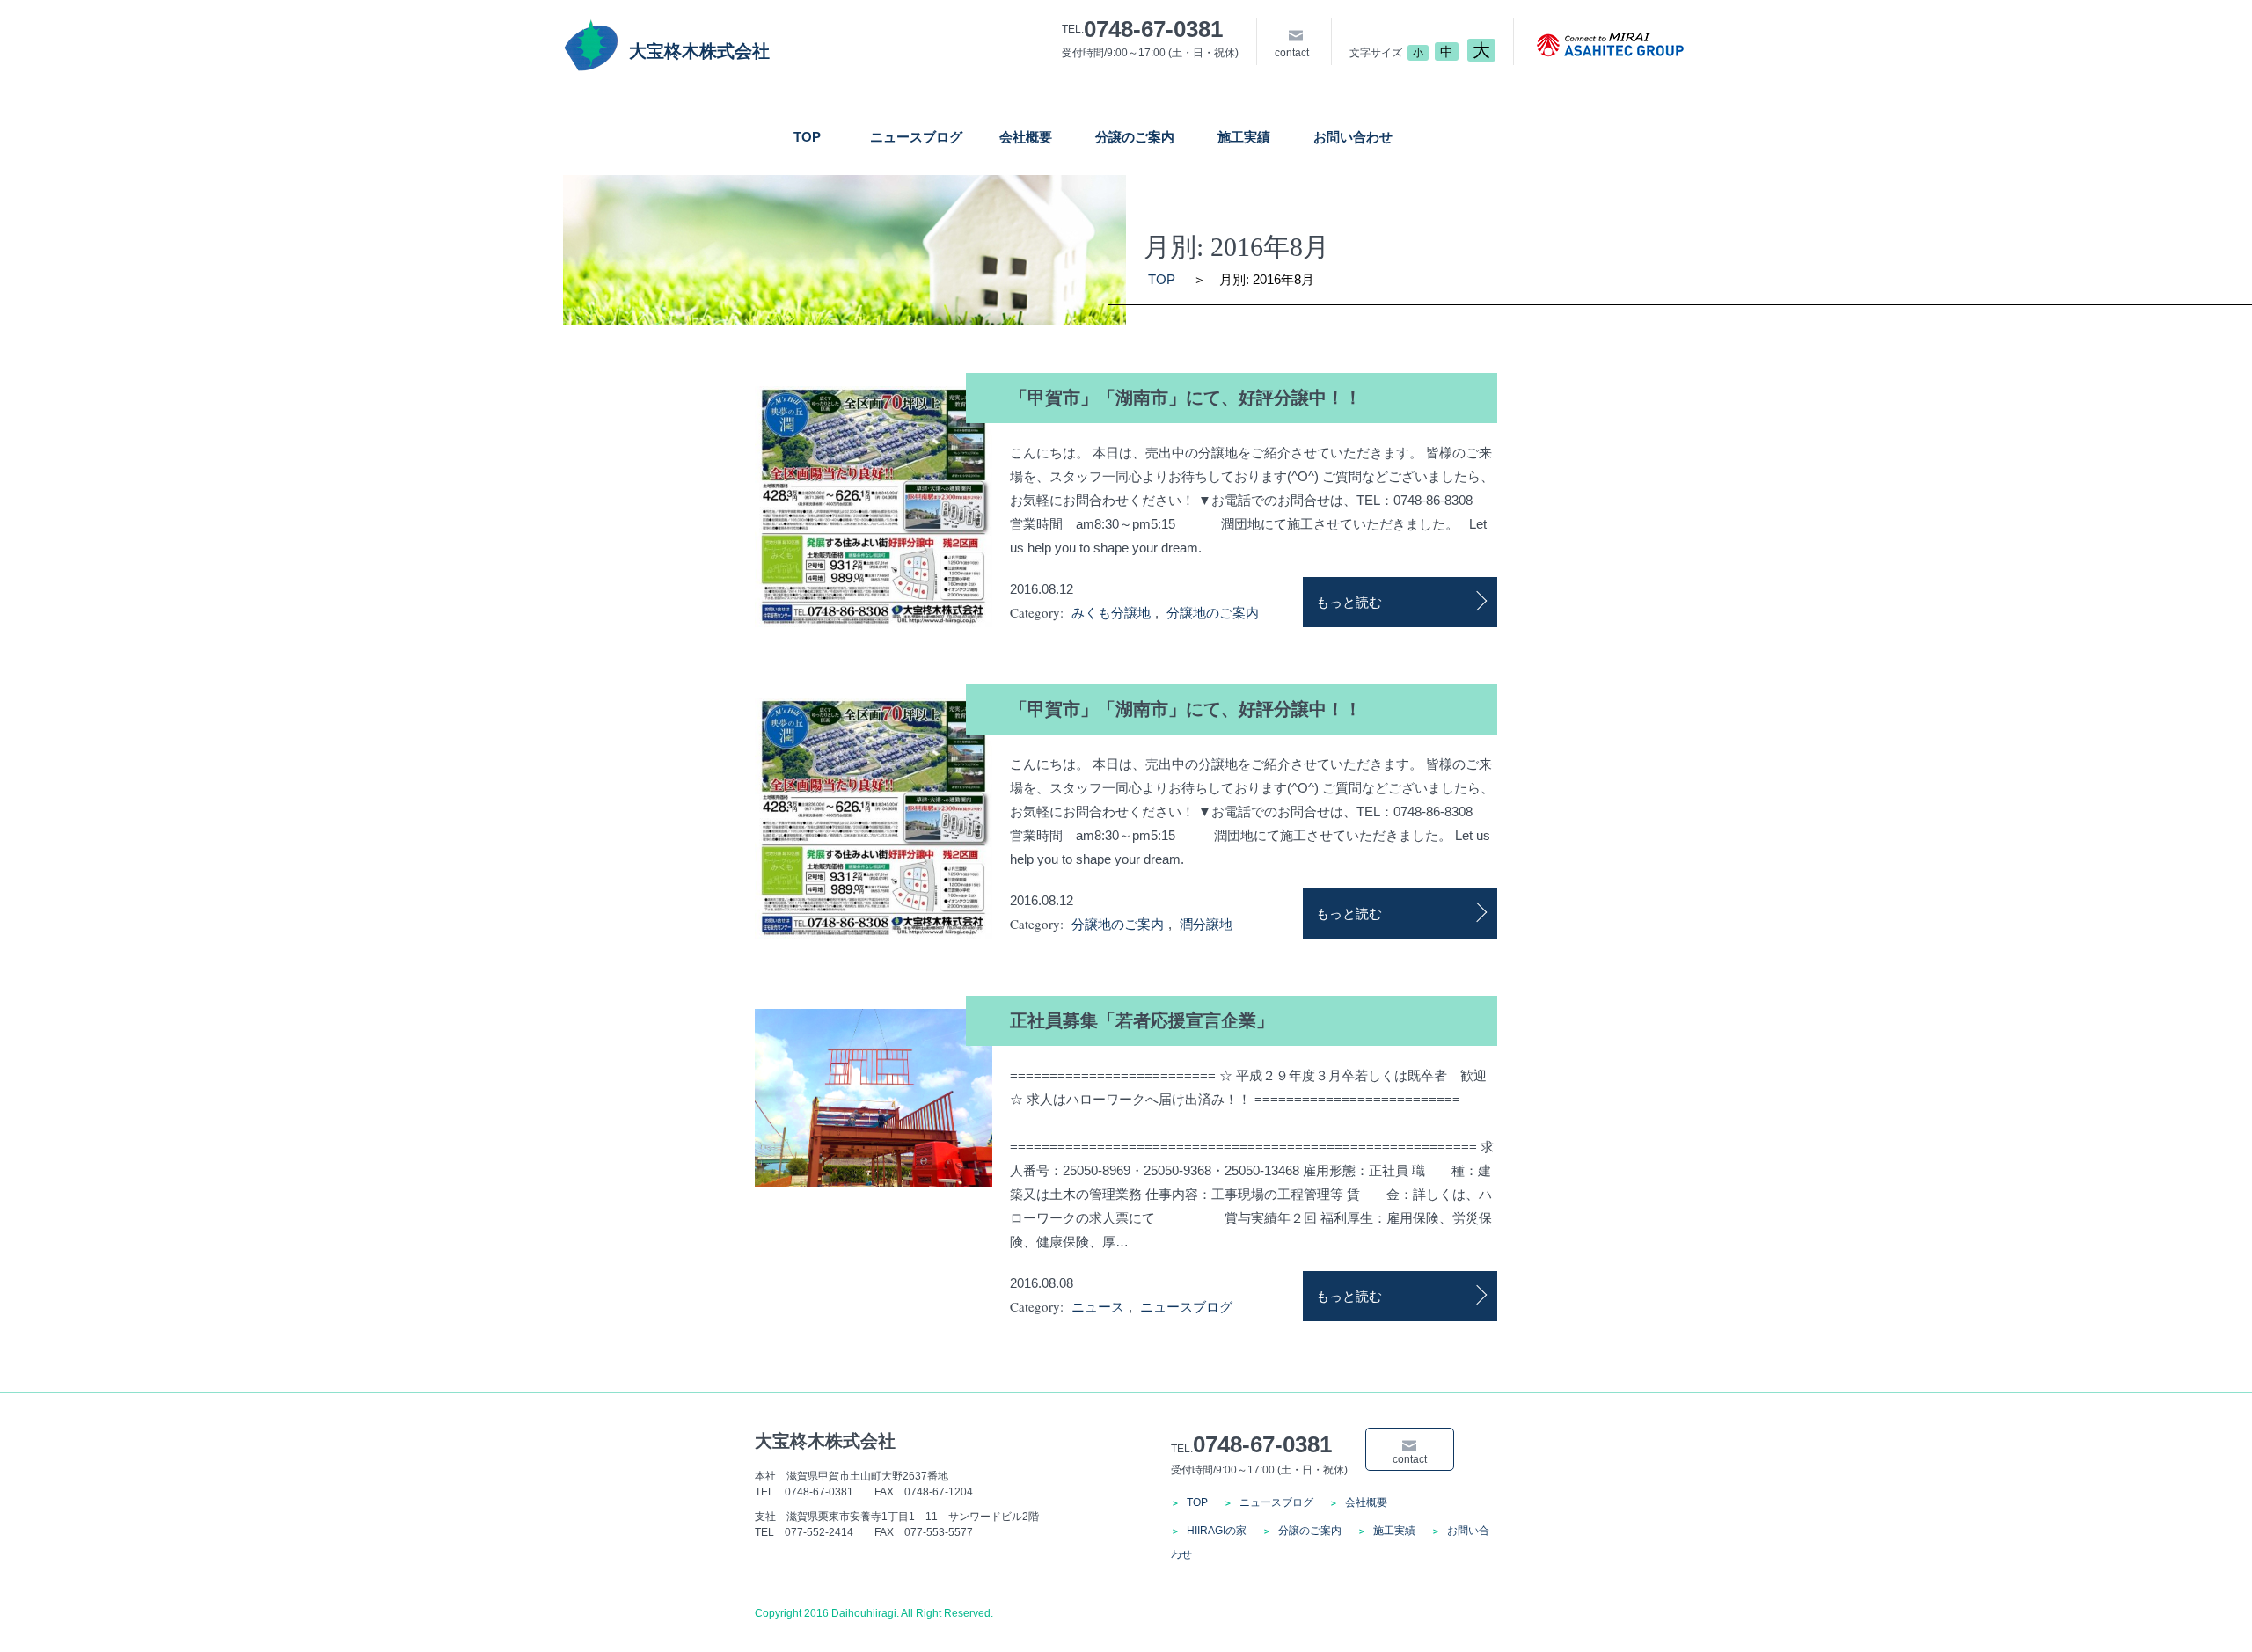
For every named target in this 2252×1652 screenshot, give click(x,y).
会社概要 (1026, 137)
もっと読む (1349, 602)
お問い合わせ (1353, 137)
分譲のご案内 (1135, 137)
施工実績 (1244, 137)
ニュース (1098, 1307)
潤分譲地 (1206, 924)
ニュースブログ (916, 137)
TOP (807, 137)
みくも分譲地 (1111, 613)
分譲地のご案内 (1213, 613)
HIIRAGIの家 (1217, 1531)
